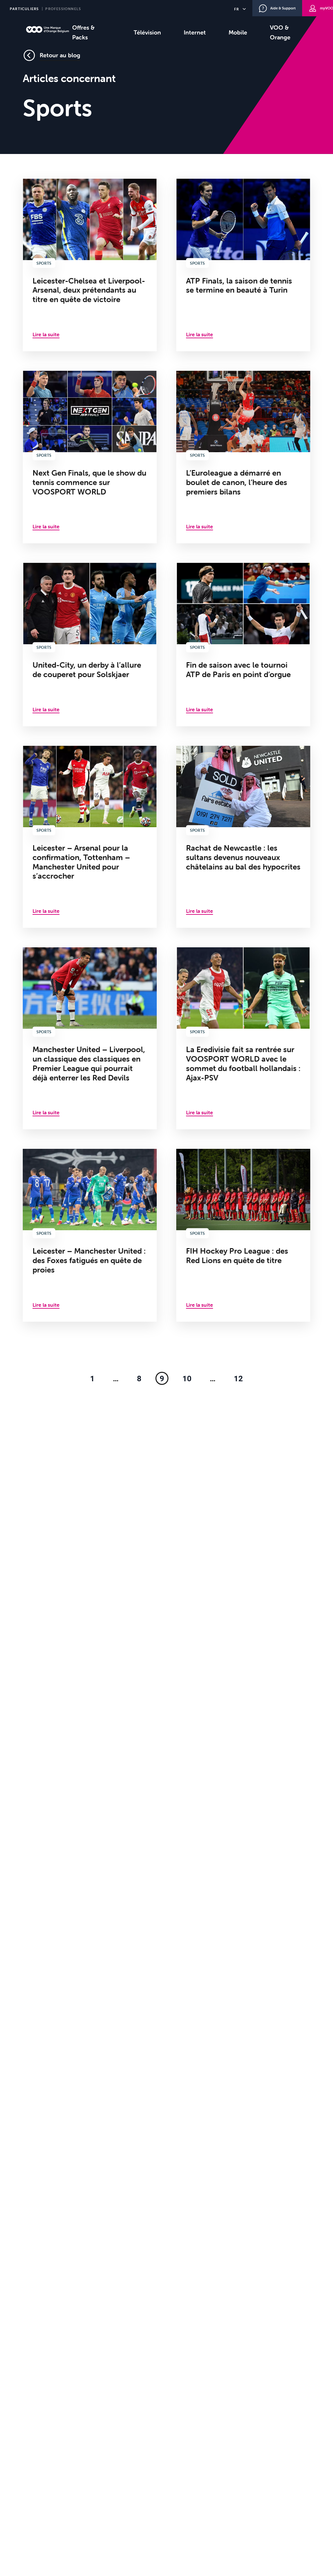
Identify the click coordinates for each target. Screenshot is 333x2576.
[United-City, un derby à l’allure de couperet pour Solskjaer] (90, 645)
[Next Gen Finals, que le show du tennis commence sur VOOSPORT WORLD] (90, 457)
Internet (195, 32)
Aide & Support (283, 8)
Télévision (147, 32)
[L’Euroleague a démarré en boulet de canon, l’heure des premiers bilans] (243, 457)
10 (187, 1378)
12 (238, 1378)
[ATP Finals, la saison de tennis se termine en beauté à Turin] (243, 265)
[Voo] (47, 29)
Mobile (238, 32)
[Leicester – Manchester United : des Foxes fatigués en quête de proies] (90, 1235)
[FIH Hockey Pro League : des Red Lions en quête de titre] (243, 1235)
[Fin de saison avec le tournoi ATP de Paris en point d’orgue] (243, 645)
